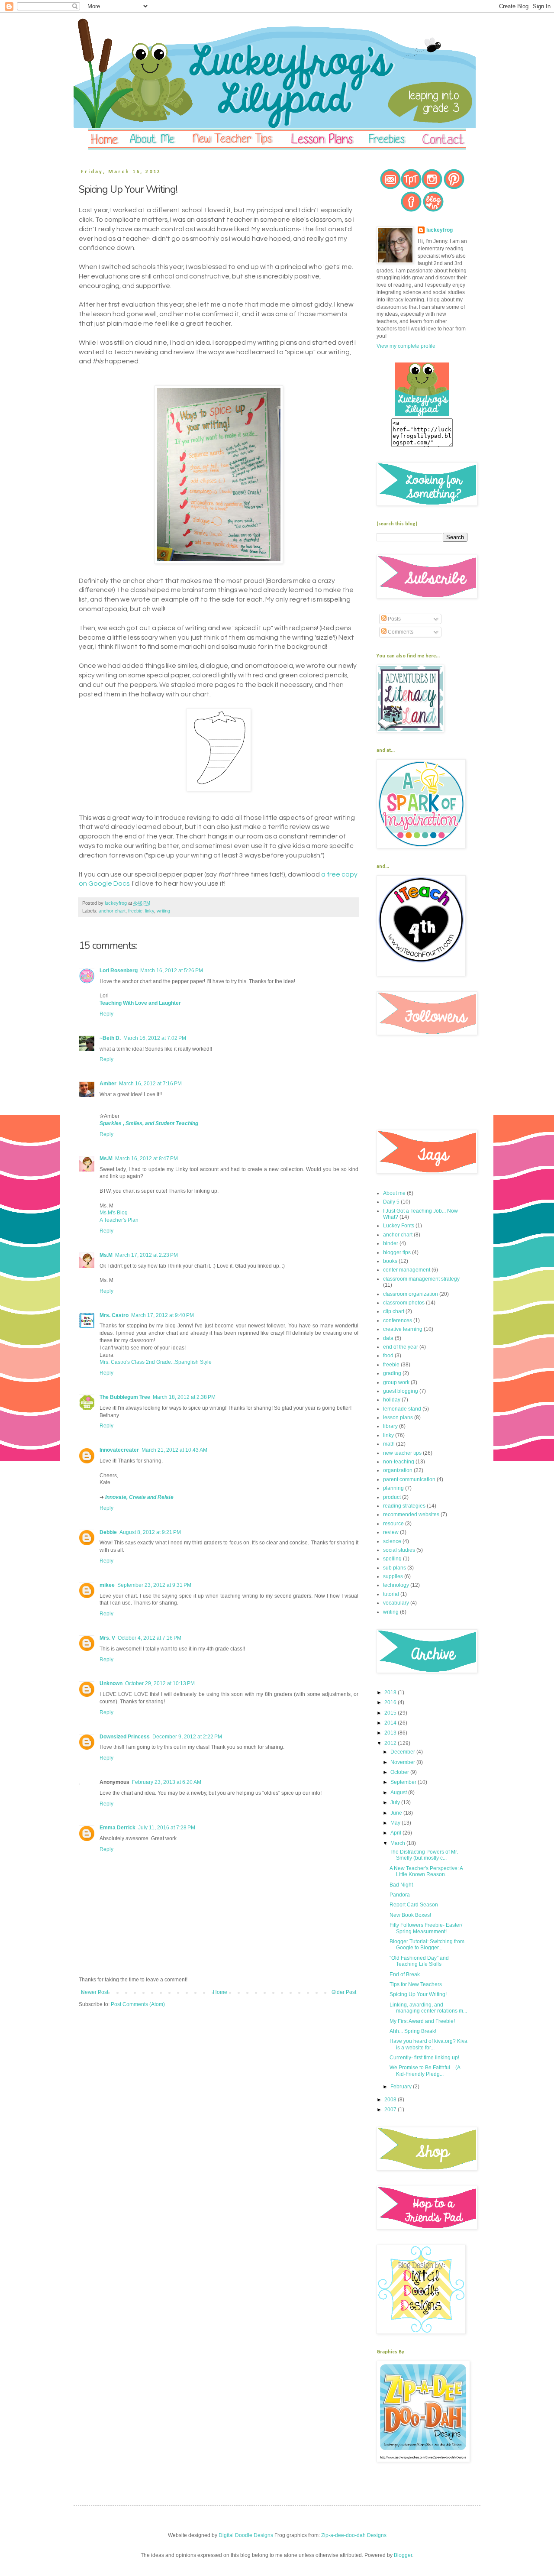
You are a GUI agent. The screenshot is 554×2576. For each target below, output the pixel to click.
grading (392, 1373)
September (404, 1782)
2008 (391, 2100)
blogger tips (397, 1252)
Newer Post (95, 1992)
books (390, 1261)
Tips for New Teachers (416, 1984)
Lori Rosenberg (119, 971)
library (390, 1426)
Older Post (344, 1992)
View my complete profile (406, 346)
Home (220, 1992)
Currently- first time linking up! (424, 2058)
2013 (391, 1733)
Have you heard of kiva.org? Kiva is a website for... (428, 2044)
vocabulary (396, 1603)
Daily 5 (391, 1202)
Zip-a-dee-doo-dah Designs (354, 2535)
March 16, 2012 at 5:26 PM (172, 971)
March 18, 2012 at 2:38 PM (184, 1397)
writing (163, 911)
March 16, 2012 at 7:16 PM (150, 1084)
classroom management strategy (421, 1279)
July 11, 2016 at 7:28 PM (167, 1828)
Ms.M (106, 1159)
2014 (391, 1723)
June (397, 1813)
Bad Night (401, 1885)
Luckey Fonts (399, 1226)
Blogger (403, 2555)
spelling (392, 1559)
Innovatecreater (119, 1450)
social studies (399, 1550)
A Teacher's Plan (119, 1220)
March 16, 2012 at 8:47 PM (147, 1159)
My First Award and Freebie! (422, 2021)
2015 (391, 1713)
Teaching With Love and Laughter (140, 1003)
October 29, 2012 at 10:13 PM (160, 1683)
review (391, 1532)
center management (407, 1270)
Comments (400, 632)
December (403, 1752)
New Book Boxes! (410, 1915)
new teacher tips (402, 1453)
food (388, 1356)
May (396, 1823)
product (392, 1497)
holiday (392, 1400)
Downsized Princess (125, 1737)
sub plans (395, 1568)
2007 (391, 2110)
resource (393, 1524)
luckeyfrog (440, 230)
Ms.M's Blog (114, 1213)
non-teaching (399, 1462)
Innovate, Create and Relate (139, 1497)
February (402, 2087)
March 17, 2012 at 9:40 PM (163, 1315)
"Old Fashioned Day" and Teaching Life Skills (419, 1961)
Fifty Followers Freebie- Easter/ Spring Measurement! (426, 1928)
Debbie (108, 1532)
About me (394, 1193)
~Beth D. (110, 1038)
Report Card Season (414, 1905)
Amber (108, 1084)
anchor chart (112, 911)
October (400, 1772)
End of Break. (405, 1974)
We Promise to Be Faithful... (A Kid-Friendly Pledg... (425, 2071)
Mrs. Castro (114, 1315)
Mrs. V (107, 1638)
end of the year (401, 1347)
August (399, 1793)
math (389, 1444)
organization (398, 1470)
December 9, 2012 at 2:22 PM (187, 1737)
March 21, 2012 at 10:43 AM (174, 1450)
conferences (398, 1320)
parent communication (409, 1479)
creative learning (403, 1329)
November (403, 1762)
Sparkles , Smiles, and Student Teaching (149, 1123)
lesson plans (398, 1417)
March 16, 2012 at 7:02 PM (155, 1038)
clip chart (394, 1311)
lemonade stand (402, 1409)
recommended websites (411, 1515)
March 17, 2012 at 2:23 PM (147, 1255)
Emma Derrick (118, 1828)
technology (396, 1585)
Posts (394, 619)
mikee (107, 1585)
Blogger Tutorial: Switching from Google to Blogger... (427, 1945)
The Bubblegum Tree (125, 1397)
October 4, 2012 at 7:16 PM (150, 1638)
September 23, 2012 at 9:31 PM (154, 1585)
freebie (135, 911)
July (396, 1803)
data (388, 1338)
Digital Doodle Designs (246, 2535)
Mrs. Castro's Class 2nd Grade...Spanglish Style (156, 1362)
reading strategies (404, 1506)
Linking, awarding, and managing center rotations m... (428, 2008)
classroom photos (404, 1303)
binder (391, 1243)
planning (393, 1488)
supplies (393, 1576)
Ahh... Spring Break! (413, 2031)
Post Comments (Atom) (138, 2004)
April (396, 1833)
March (398, 1843)
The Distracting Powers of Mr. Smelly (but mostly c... (424, 1855)
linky (150, 911)
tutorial (391, 1594)
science (392, 1541)
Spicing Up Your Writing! (418, 1994)
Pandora (400, 1895)
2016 (391, 1702)
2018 (391, 1693)
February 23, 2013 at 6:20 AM (167, 1782)
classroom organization (411, 1294)
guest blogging (401, 1391)
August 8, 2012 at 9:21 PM (150, 1532)
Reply (106, 1014)
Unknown (111, 1683)
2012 (391, 1743)
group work (396, 1382)
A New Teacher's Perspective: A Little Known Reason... (426, 1871)
